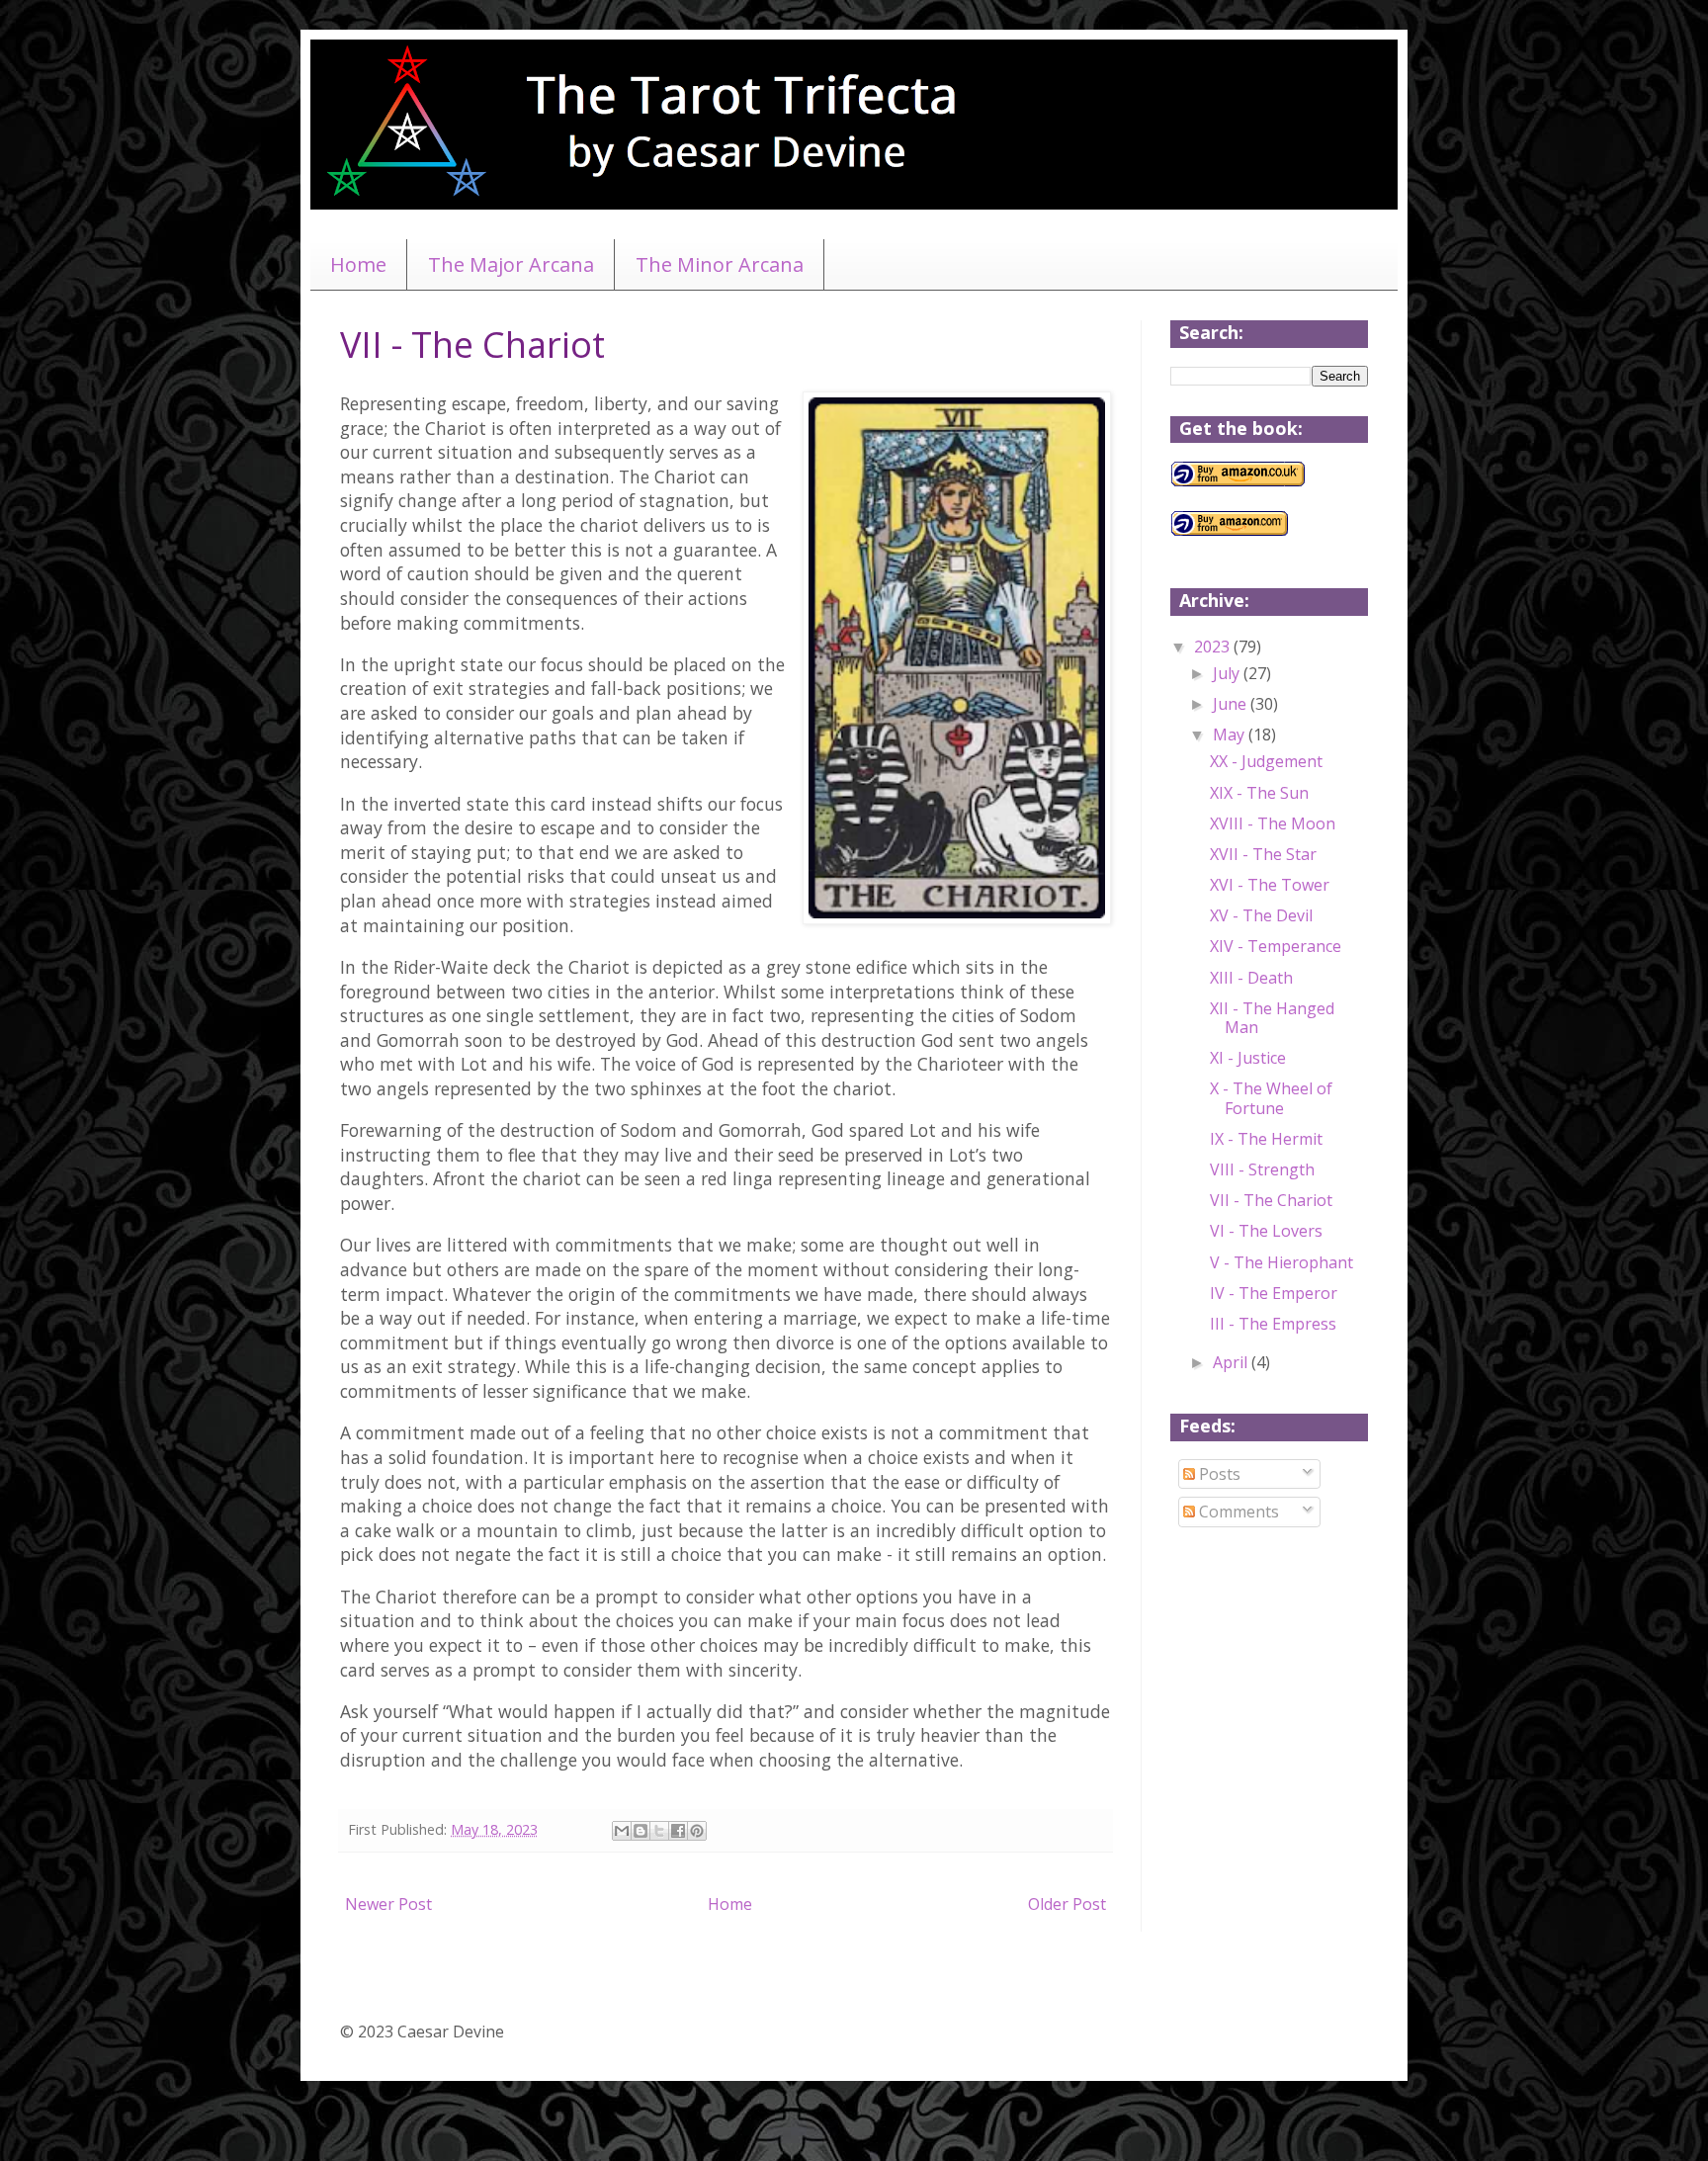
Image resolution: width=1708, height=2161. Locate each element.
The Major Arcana (511, 264)
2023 (1214, 647)
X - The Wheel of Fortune (1271, 1098)
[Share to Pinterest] (697, 1831)
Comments (1237, 1512)
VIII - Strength (1262, 1169)
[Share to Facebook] (678, 1831)
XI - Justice (1248, 1058)
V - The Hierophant (1281, 1262)
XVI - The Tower (1270, 885)
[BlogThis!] (640, 1831)
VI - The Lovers (1266, 1231)
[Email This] (622, 1831)
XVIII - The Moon (1273, 823)
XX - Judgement (1266, 761)
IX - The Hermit (1266, 1139)
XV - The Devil (1261, 915)
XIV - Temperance (1276, 946)
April (1232, 1362)
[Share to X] (659, 1831)
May (1231, 735)
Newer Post (388, 1904)
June (1232, 704)
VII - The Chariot (1271, 1200)
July (1228, 673)
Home (358, 264)
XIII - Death (1251, 978)
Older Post (1067, 1904)
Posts (1218, 1474)
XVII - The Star (1263, 854)
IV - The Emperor (1274, 1293)
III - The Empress (1273, 1324)
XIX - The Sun (1259, 793)
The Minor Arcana (720, 264)
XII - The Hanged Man (1272, 1018)
